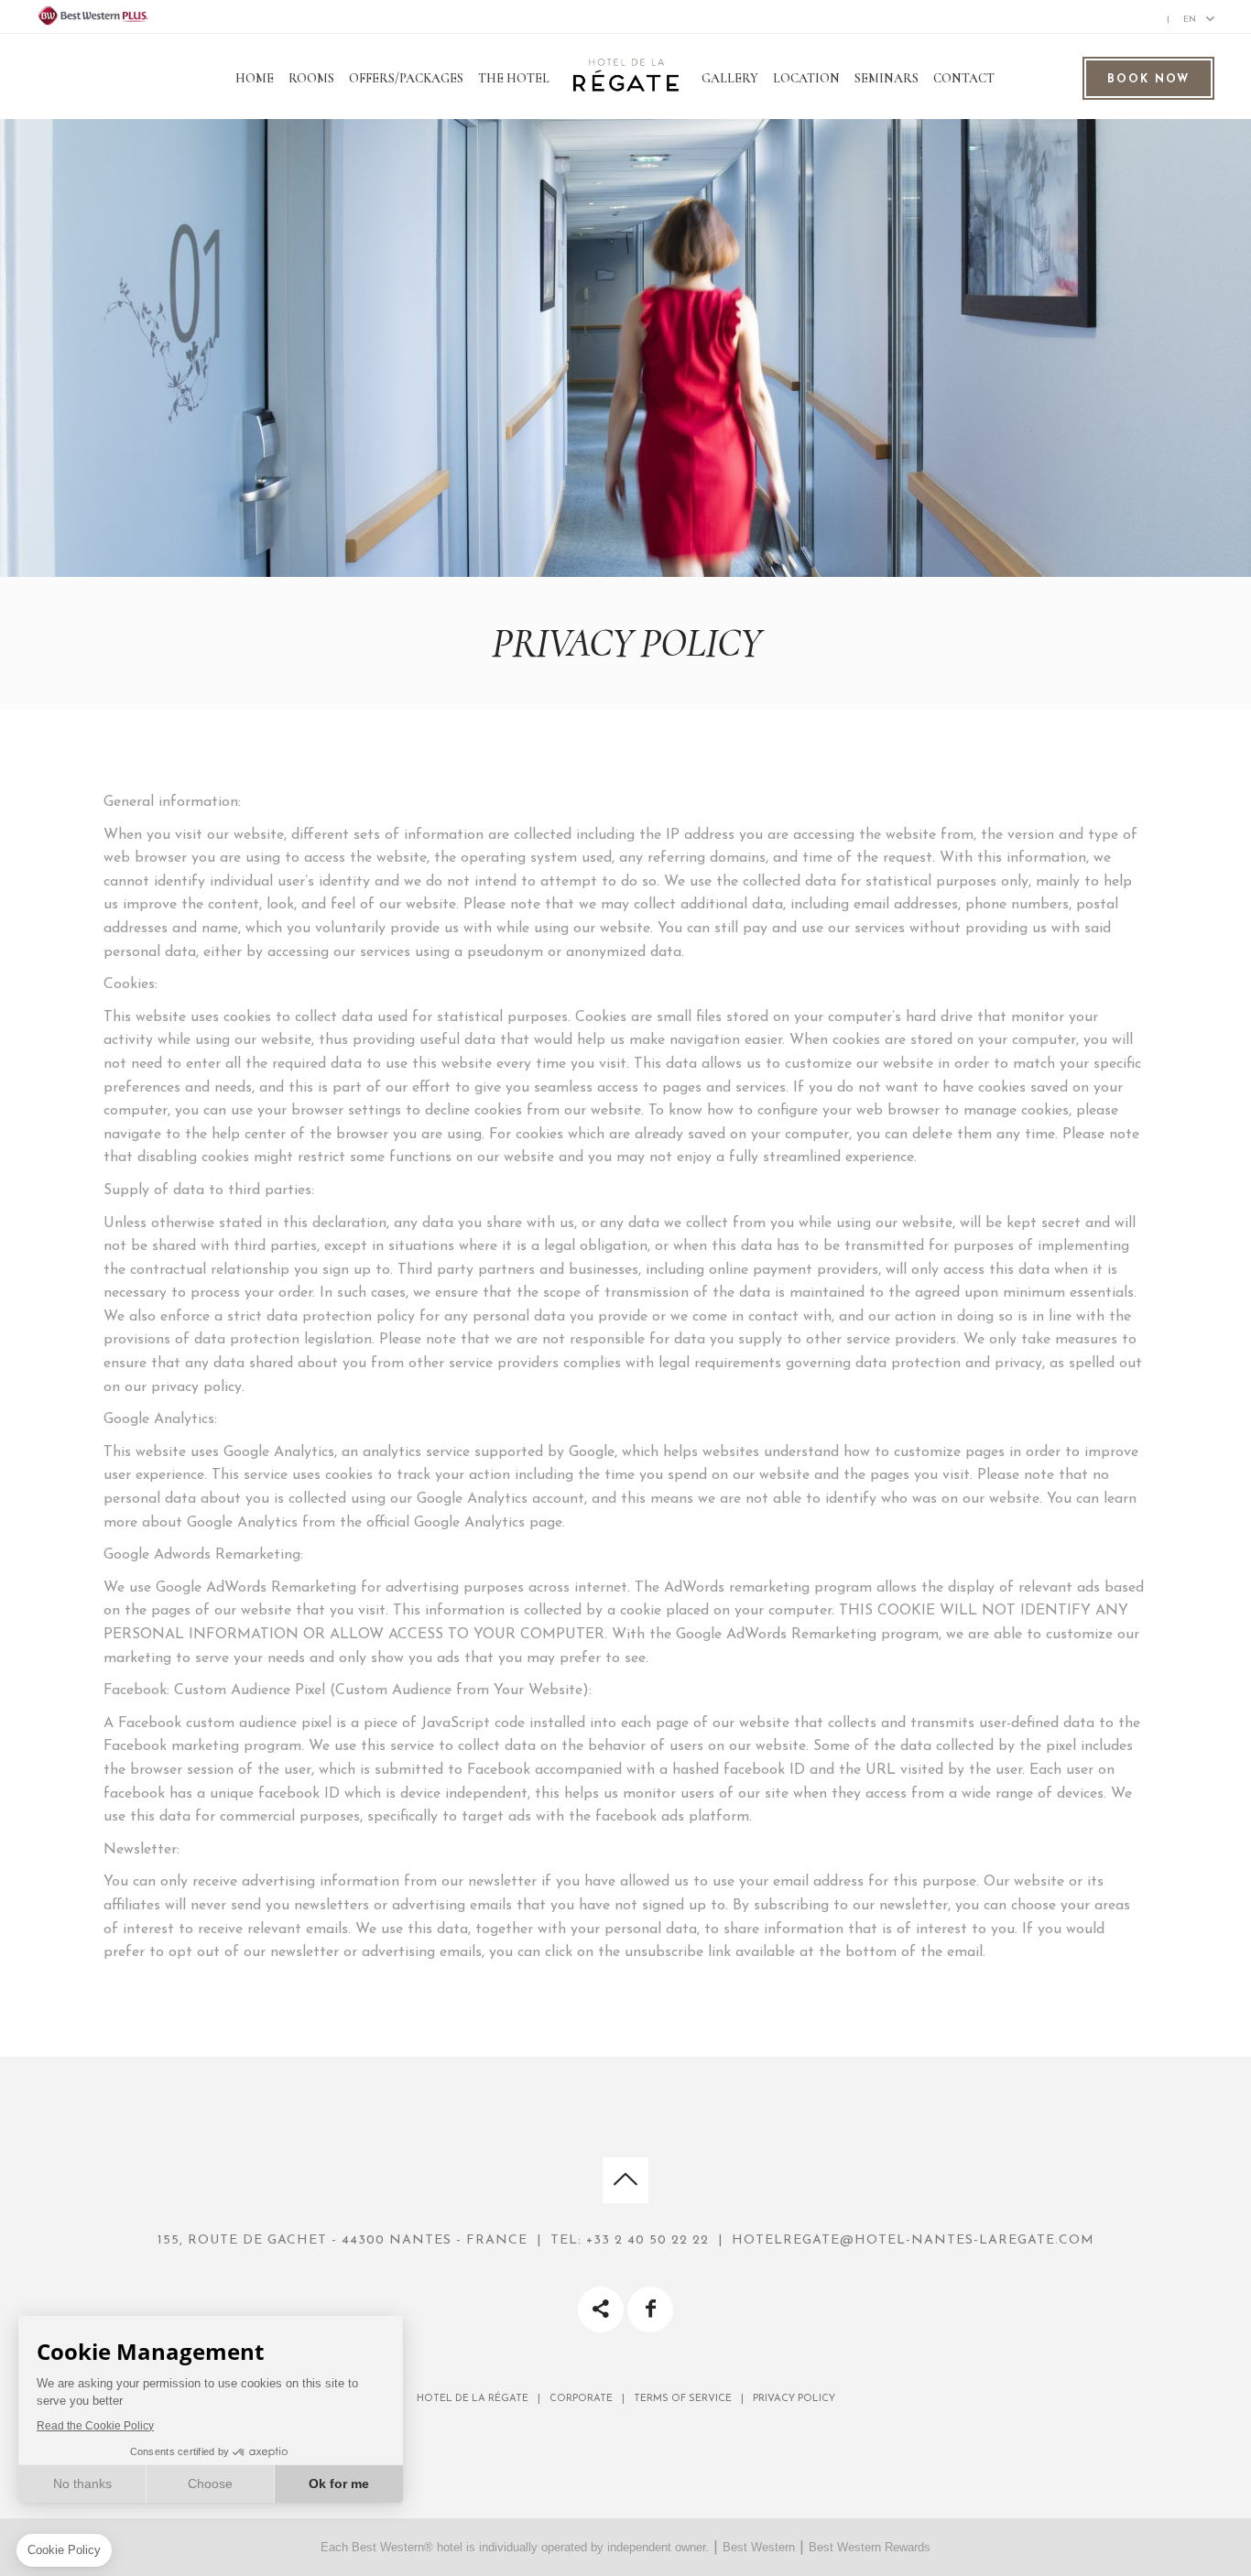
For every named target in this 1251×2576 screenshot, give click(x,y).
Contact (964, 78)
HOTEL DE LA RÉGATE (473, 2399)
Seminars (887, 78)
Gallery (730, 78)
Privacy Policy (794, 2399)
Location (806, 78)
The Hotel (514, 78)
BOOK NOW (1148, 80)
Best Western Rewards (870, 2547)
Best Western (759, 2547)
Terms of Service (683, 2399)
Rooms (311, 78)
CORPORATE (581, 2399)
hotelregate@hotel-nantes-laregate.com (913, 2240)
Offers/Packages (406, 78)
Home (255, 78)
